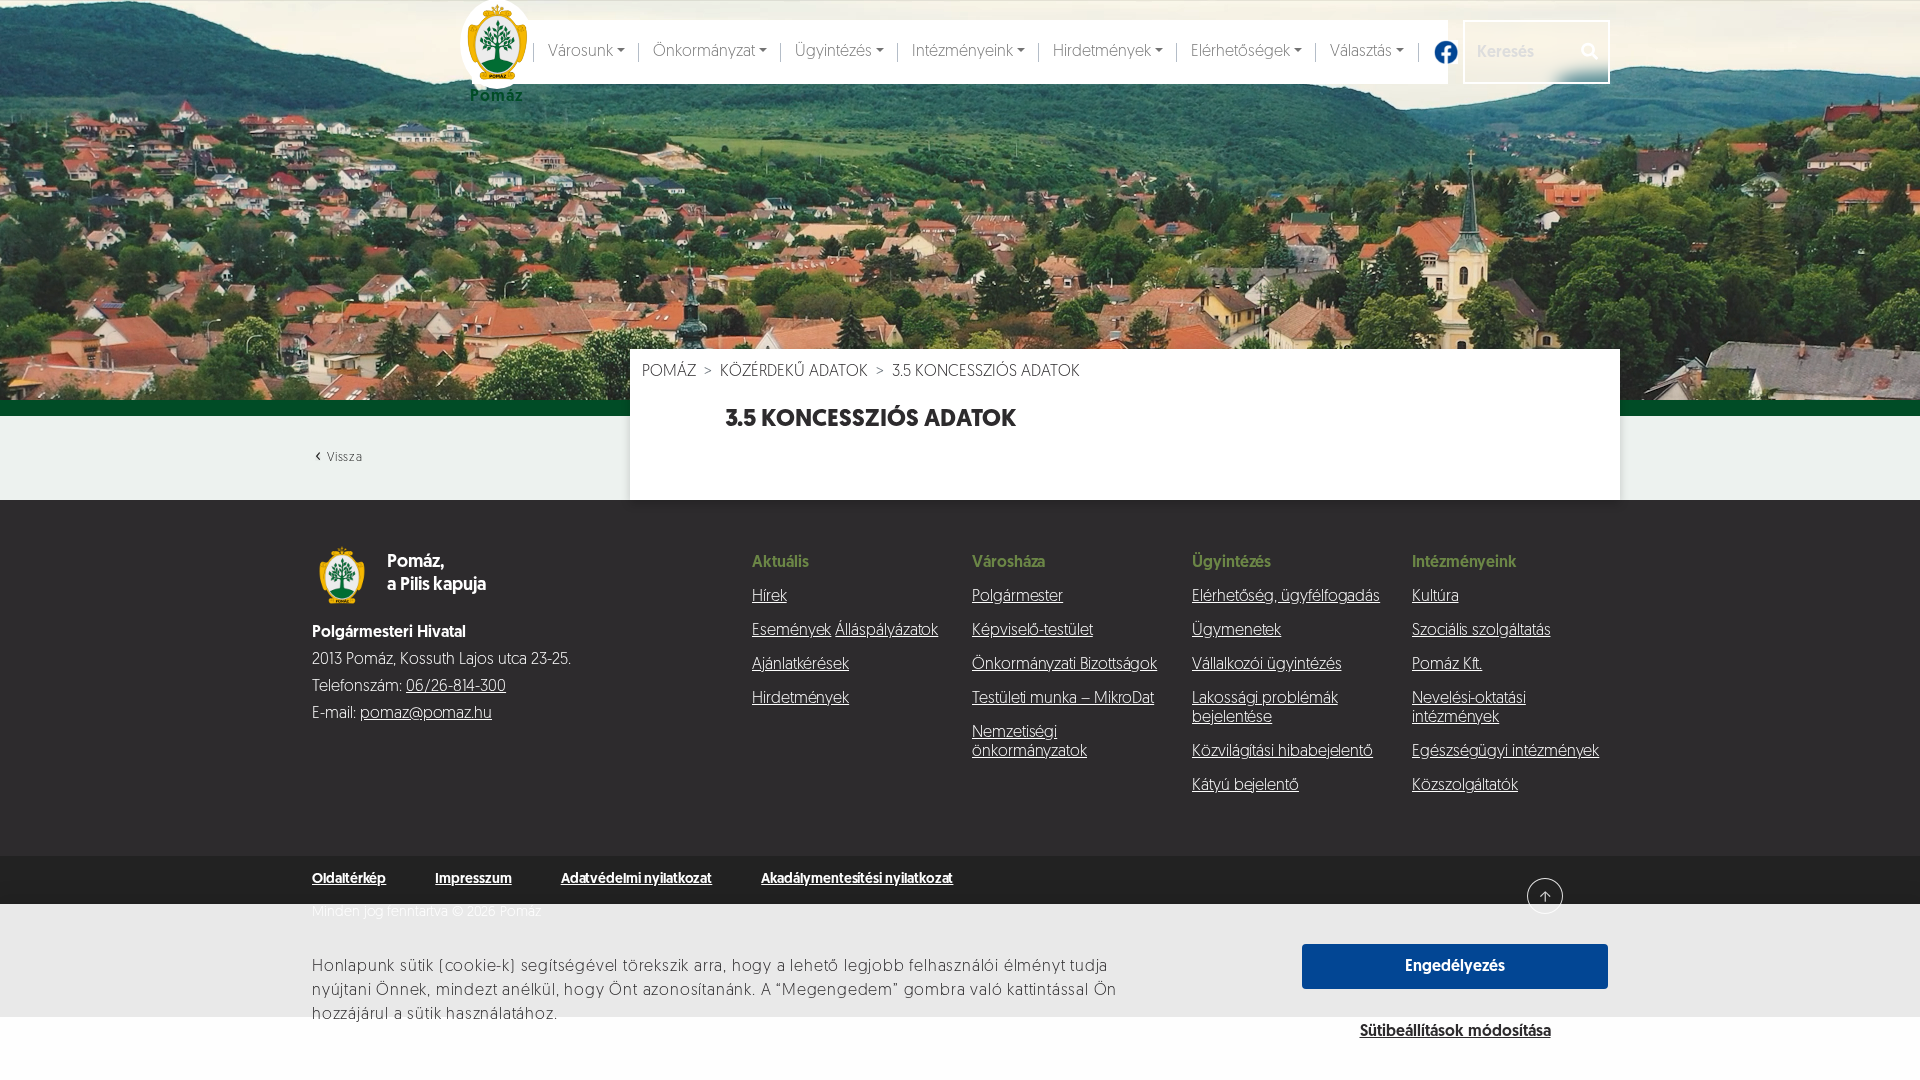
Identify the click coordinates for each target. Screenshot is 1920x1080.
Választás (1361, 52)
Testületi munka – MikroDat (1063, 699)
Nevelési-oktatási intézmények (1469, 708)
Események (791, 631)
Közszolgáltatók (1465, 786)
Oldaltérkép (349, 879)
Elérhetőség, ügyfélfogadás (1286, 597)
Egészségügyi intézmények (1505, 752)
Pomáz (669, 372)
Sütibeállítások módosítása (1455, 1032)
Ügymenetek (1236, 631)
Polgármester (1017, 597)
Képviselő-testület (1032, 631)
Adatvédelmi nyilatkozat (637, 879)
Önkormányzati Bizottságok (1064, 665)
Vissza (343, 458)
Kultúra (1435, 597)
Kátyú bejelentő (1245, 786)
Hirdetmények (1102, 52)
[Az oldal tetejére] (1545, 896)
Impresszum (473, 879)
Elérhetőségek (1240, 52)
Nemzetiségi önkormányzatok (1029, 742)
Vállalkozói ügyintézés (1266, 665)
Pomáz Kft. (1447, 665)
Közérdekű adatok (794, 372)
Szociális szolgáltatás (1481, 631)
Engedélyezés (1455, 967)
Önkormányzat (704, 52)
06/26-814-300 (456, 687)
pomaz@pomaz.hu (426, 714)
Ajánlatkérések (800, 665)
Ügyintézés (833, 52)
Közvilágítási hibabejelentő (1282, 752)
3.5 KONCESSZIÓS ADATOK (986, 372)
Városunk (580, 52)
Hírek (769, 597)
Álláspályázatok (886, 631)
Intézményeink (962, 52)
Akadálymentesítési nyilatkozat (857, 879)
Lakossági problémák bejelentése (1265, 708)
